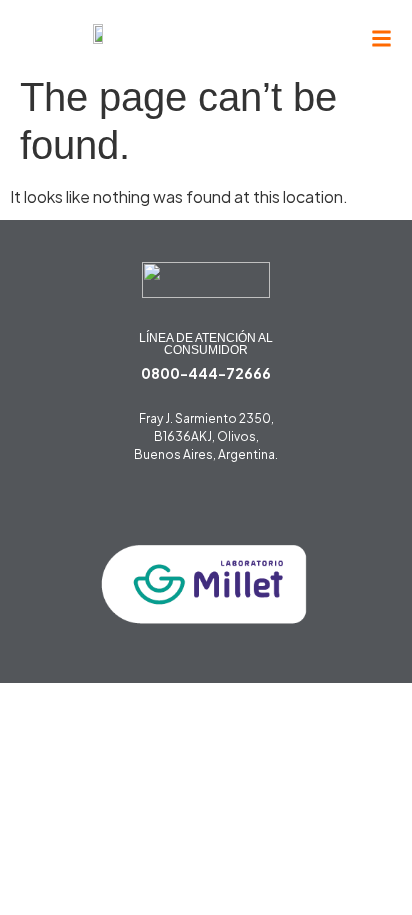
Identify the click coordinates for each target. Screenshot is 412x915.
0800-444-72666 (206, 373)
